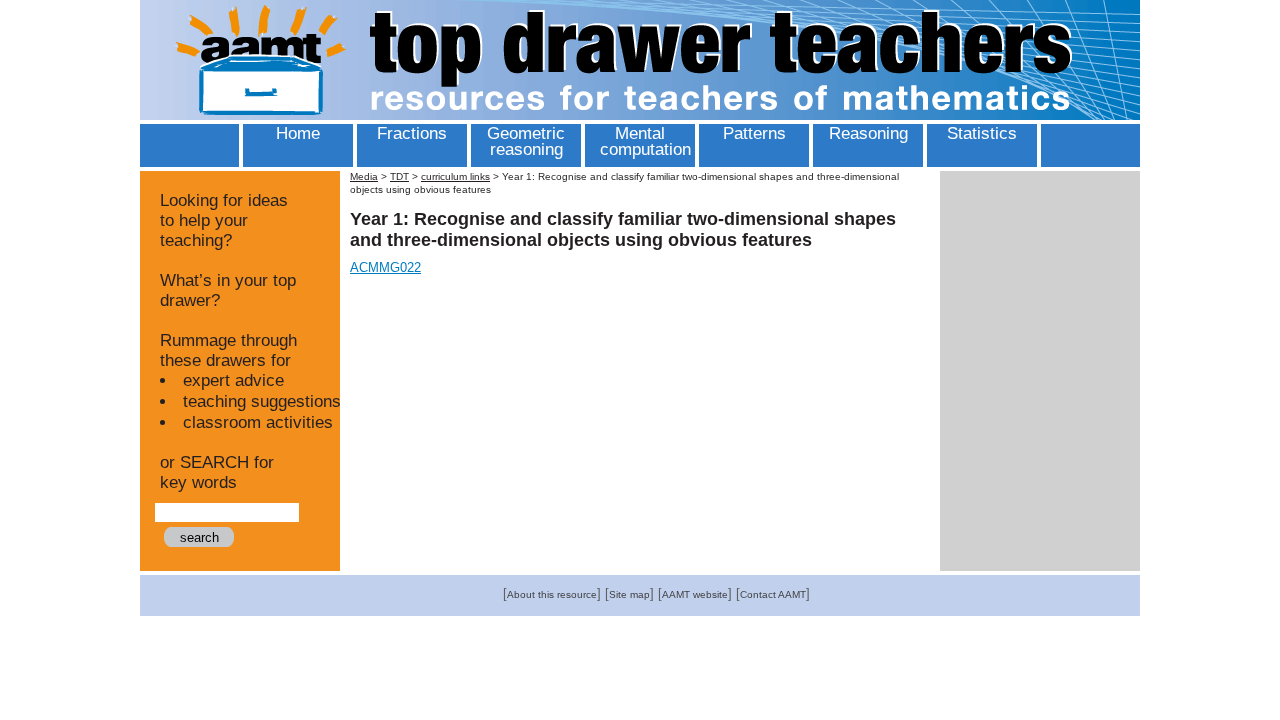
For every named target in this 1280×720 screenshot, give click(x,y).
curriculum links (455, 176)
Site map (629, 594)
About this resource (552, 594)
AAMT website (695, 594)
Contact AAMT (773, 594)
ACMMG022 (385, 267)
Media (364, 176)
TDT (399, 176)
